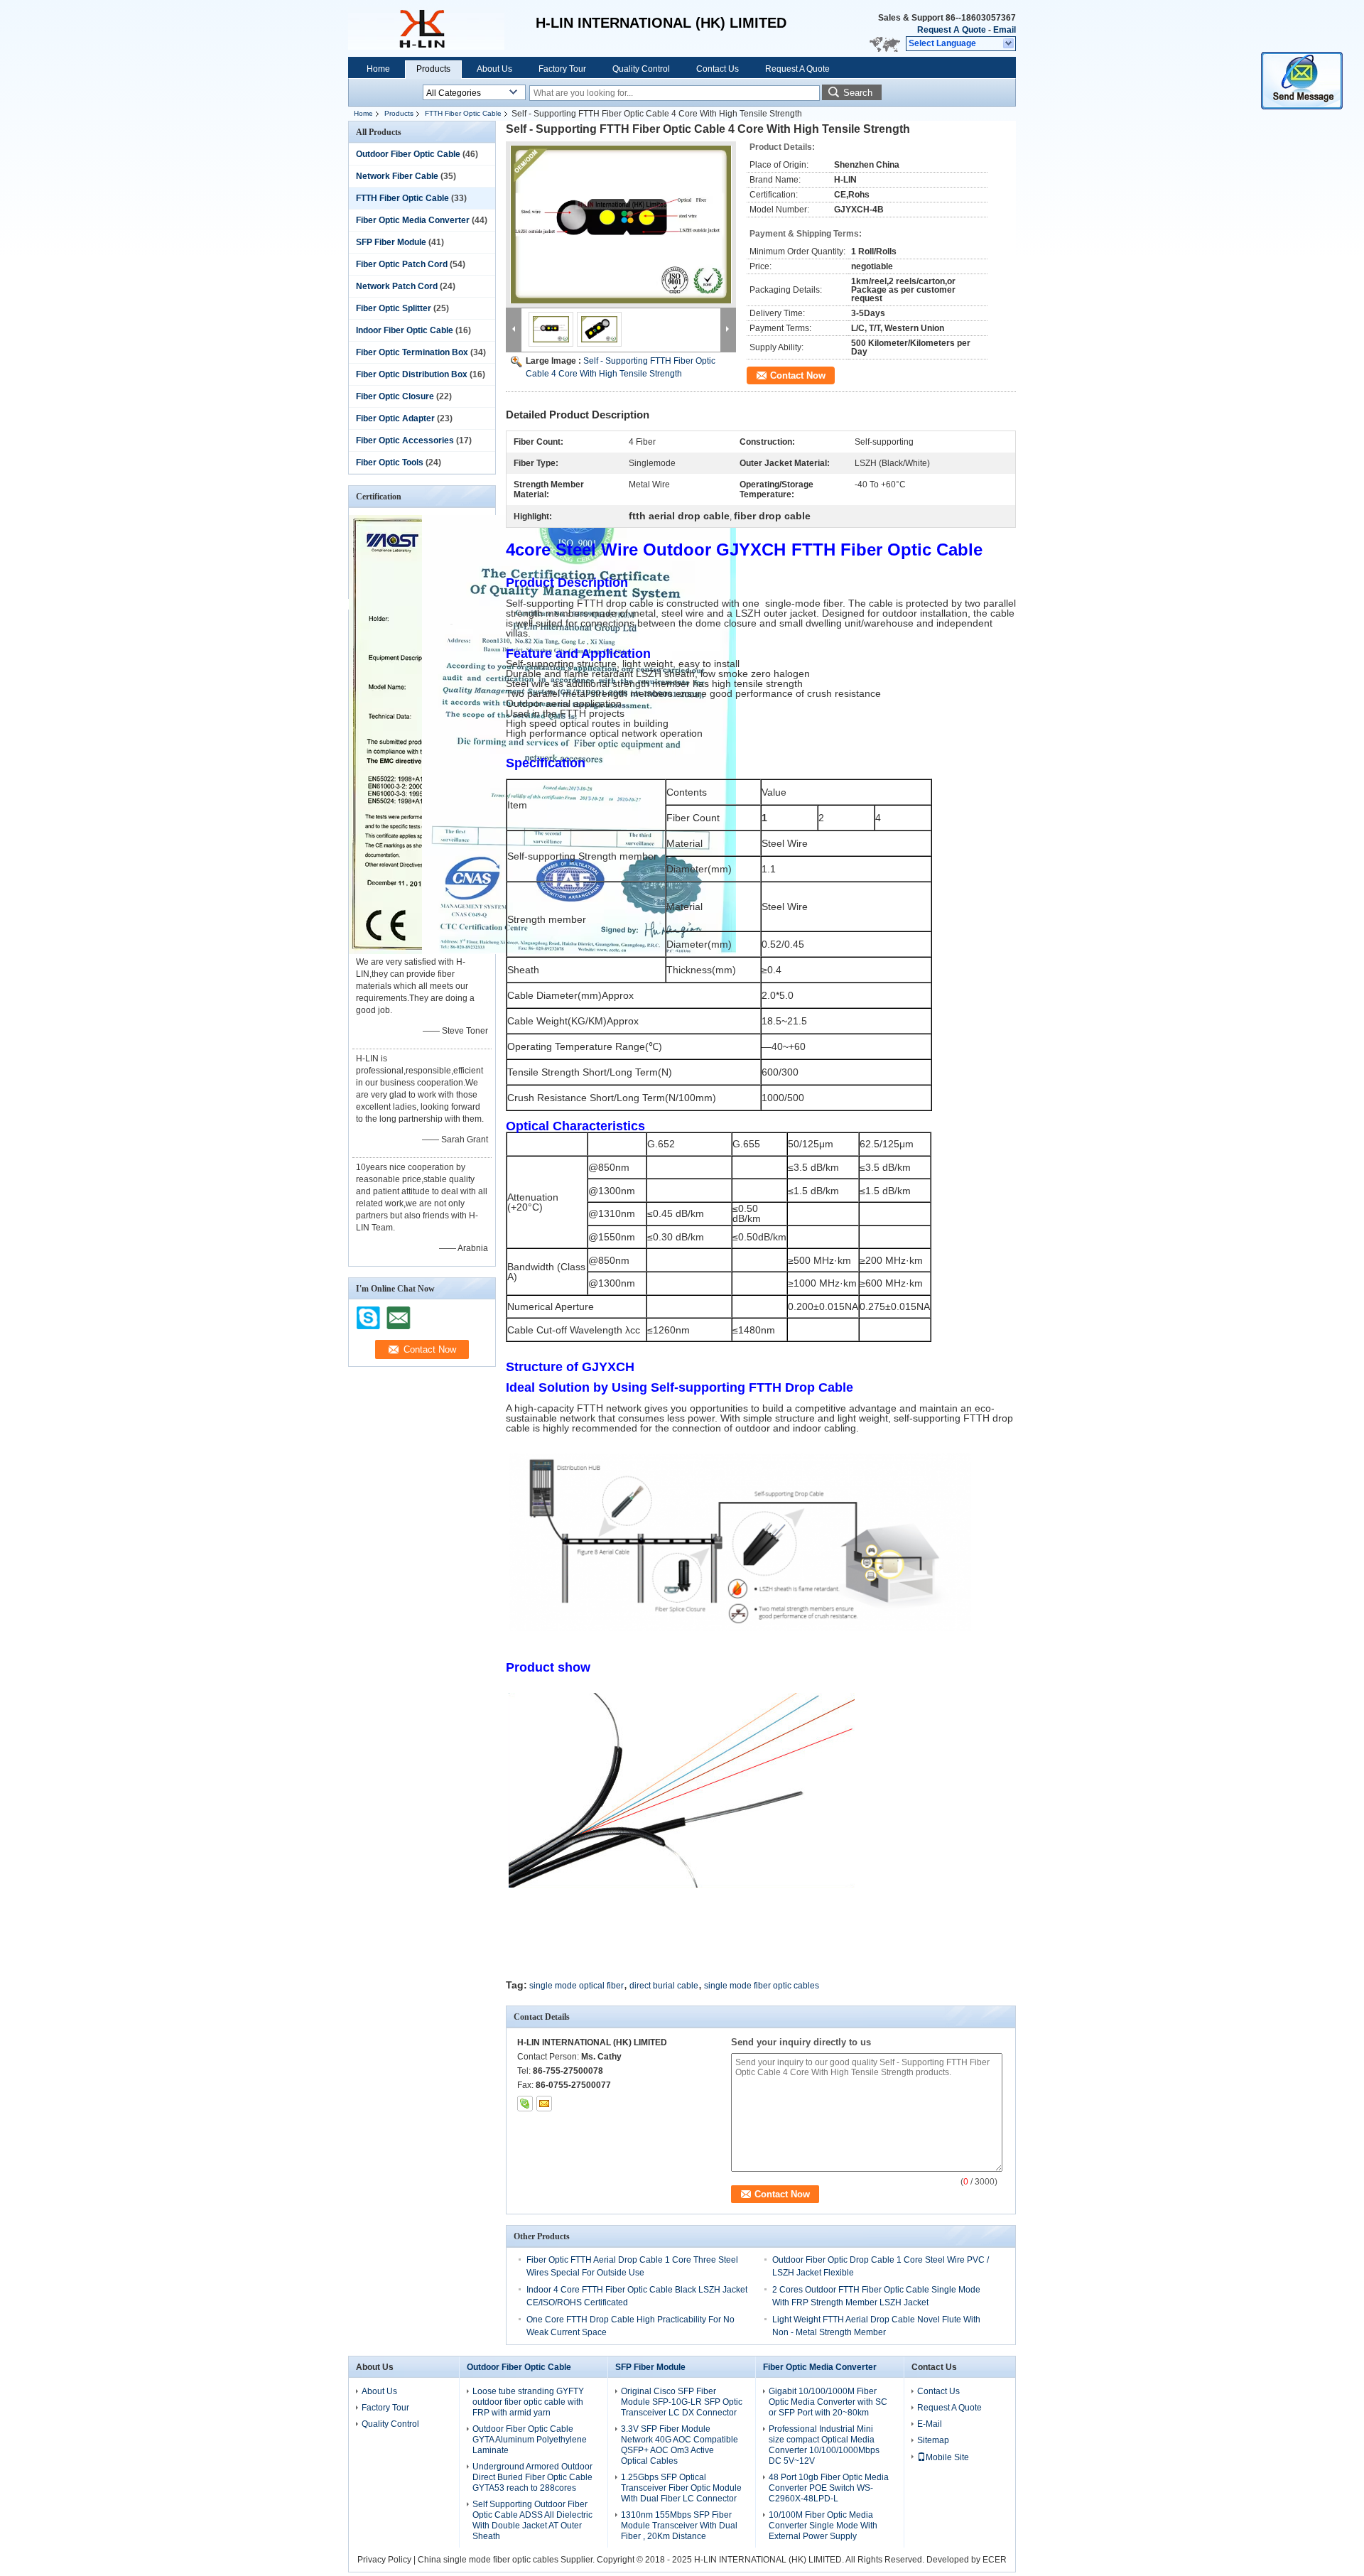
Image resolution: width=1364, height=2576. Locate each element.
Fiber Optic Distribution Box (412, 374)
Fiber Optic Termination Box (412, 352)
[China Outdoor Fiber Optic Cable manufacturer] (426, 28)
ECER (995, 2560)
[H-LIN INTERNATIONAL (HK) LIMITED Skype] (525, 2104)
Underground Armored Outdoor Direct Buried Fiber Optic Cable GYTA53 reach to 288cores (532, 2477)
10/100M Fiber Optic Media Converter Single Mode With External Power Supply (823, 2526)
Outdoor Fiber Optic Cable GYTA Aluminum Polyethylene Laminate (530, 2440)
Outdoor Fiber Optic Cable (408, 154)
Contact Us (718, 69)
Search (858, 93)
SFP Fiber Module (391, 242)
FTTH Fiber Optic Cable (463, 113)
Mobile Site (947, 2457)
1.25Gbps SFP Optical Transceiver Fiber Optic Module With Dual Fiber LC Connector (681, 2488)
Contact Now (798, 375)
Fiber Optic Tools (390, 462)
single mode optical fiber (577, 1986)
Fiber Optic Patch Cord (402, 264)
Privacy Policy (384, 2560)
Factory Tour (562, 69)
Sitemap (933, 2440)
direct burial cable (664, 1986)
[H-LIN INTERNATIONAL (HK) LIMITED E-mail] (544, 2104)
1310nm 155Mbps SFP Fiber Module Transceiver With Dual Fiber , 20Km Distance (679, 2526)
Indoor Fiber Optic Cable (405, 330)
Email (1005, 30)
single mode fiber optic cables (762, 1986)
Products (433, 69)
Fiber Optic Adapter (395, 418)
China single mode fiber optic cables (488, 2560)
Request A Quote (952, 30)
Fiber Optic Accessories (405, 440)
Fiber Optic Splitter (394, 308)
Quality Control (641, 69)
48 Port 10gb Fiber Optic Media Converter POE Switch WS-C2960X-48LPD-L (829, 2488)
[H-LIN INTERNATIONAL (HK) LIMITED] (1009, 44)
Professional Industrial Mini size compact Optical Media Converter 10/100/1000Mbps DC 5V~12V (824, 2445)
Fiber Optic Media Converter (413, 220)
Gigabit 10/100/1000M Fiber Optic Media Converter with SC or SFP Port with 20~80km (828, 2402)
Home (378, 69)
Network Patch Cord (397, 286)
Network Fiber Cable (397, 176)
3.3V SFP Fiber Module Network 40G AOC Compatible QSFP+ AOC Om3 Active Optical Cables (680, 2445)
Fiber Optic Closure (395, 396)
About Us (494, 69)
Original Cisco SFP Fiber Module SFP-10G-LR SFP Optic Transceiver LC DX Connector (682, 2402)
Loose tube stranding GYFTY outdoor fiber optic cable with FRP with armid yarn (528, 2402)
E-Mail (930, 2424)
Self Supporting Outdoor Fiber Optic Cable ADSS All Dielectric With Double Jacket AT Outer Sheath (532, 2520)
